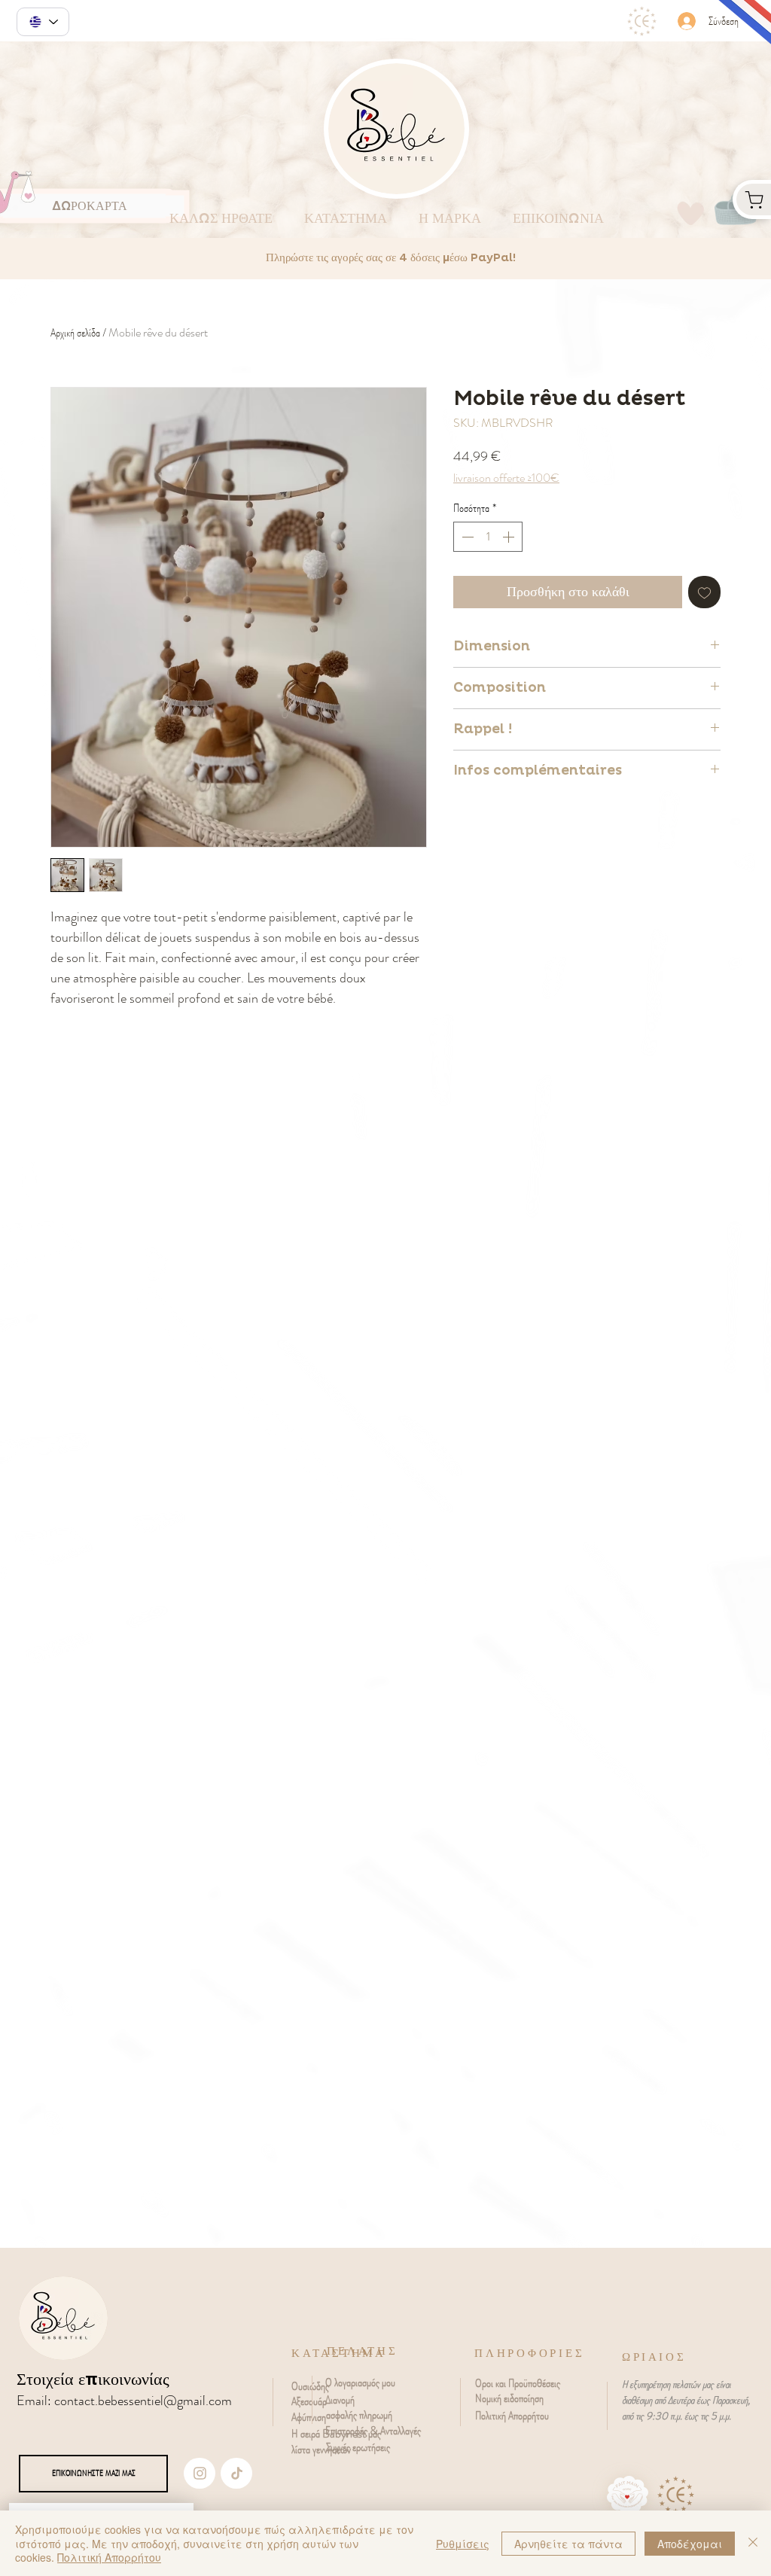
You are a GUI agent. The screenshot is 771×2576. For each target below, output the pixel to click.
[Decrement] (466, 537)
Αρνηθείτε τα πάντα (568, 2544)
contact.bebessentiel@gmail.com (143, 2401)
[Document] (200, 2473)
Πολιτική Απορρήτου (109, 2557)
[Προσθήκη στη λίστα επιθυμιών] (704, 592)
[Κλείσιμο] (753, 2543)
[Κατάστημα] (752, 199)
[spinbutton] (488, 537)
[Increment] (510, 537)
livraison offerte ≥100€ (506, 478)
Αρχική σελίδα (75, 332)
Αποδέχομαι (690, 2544)
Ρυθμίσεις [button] (463, 2544)
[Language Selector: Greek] (43, 22)
